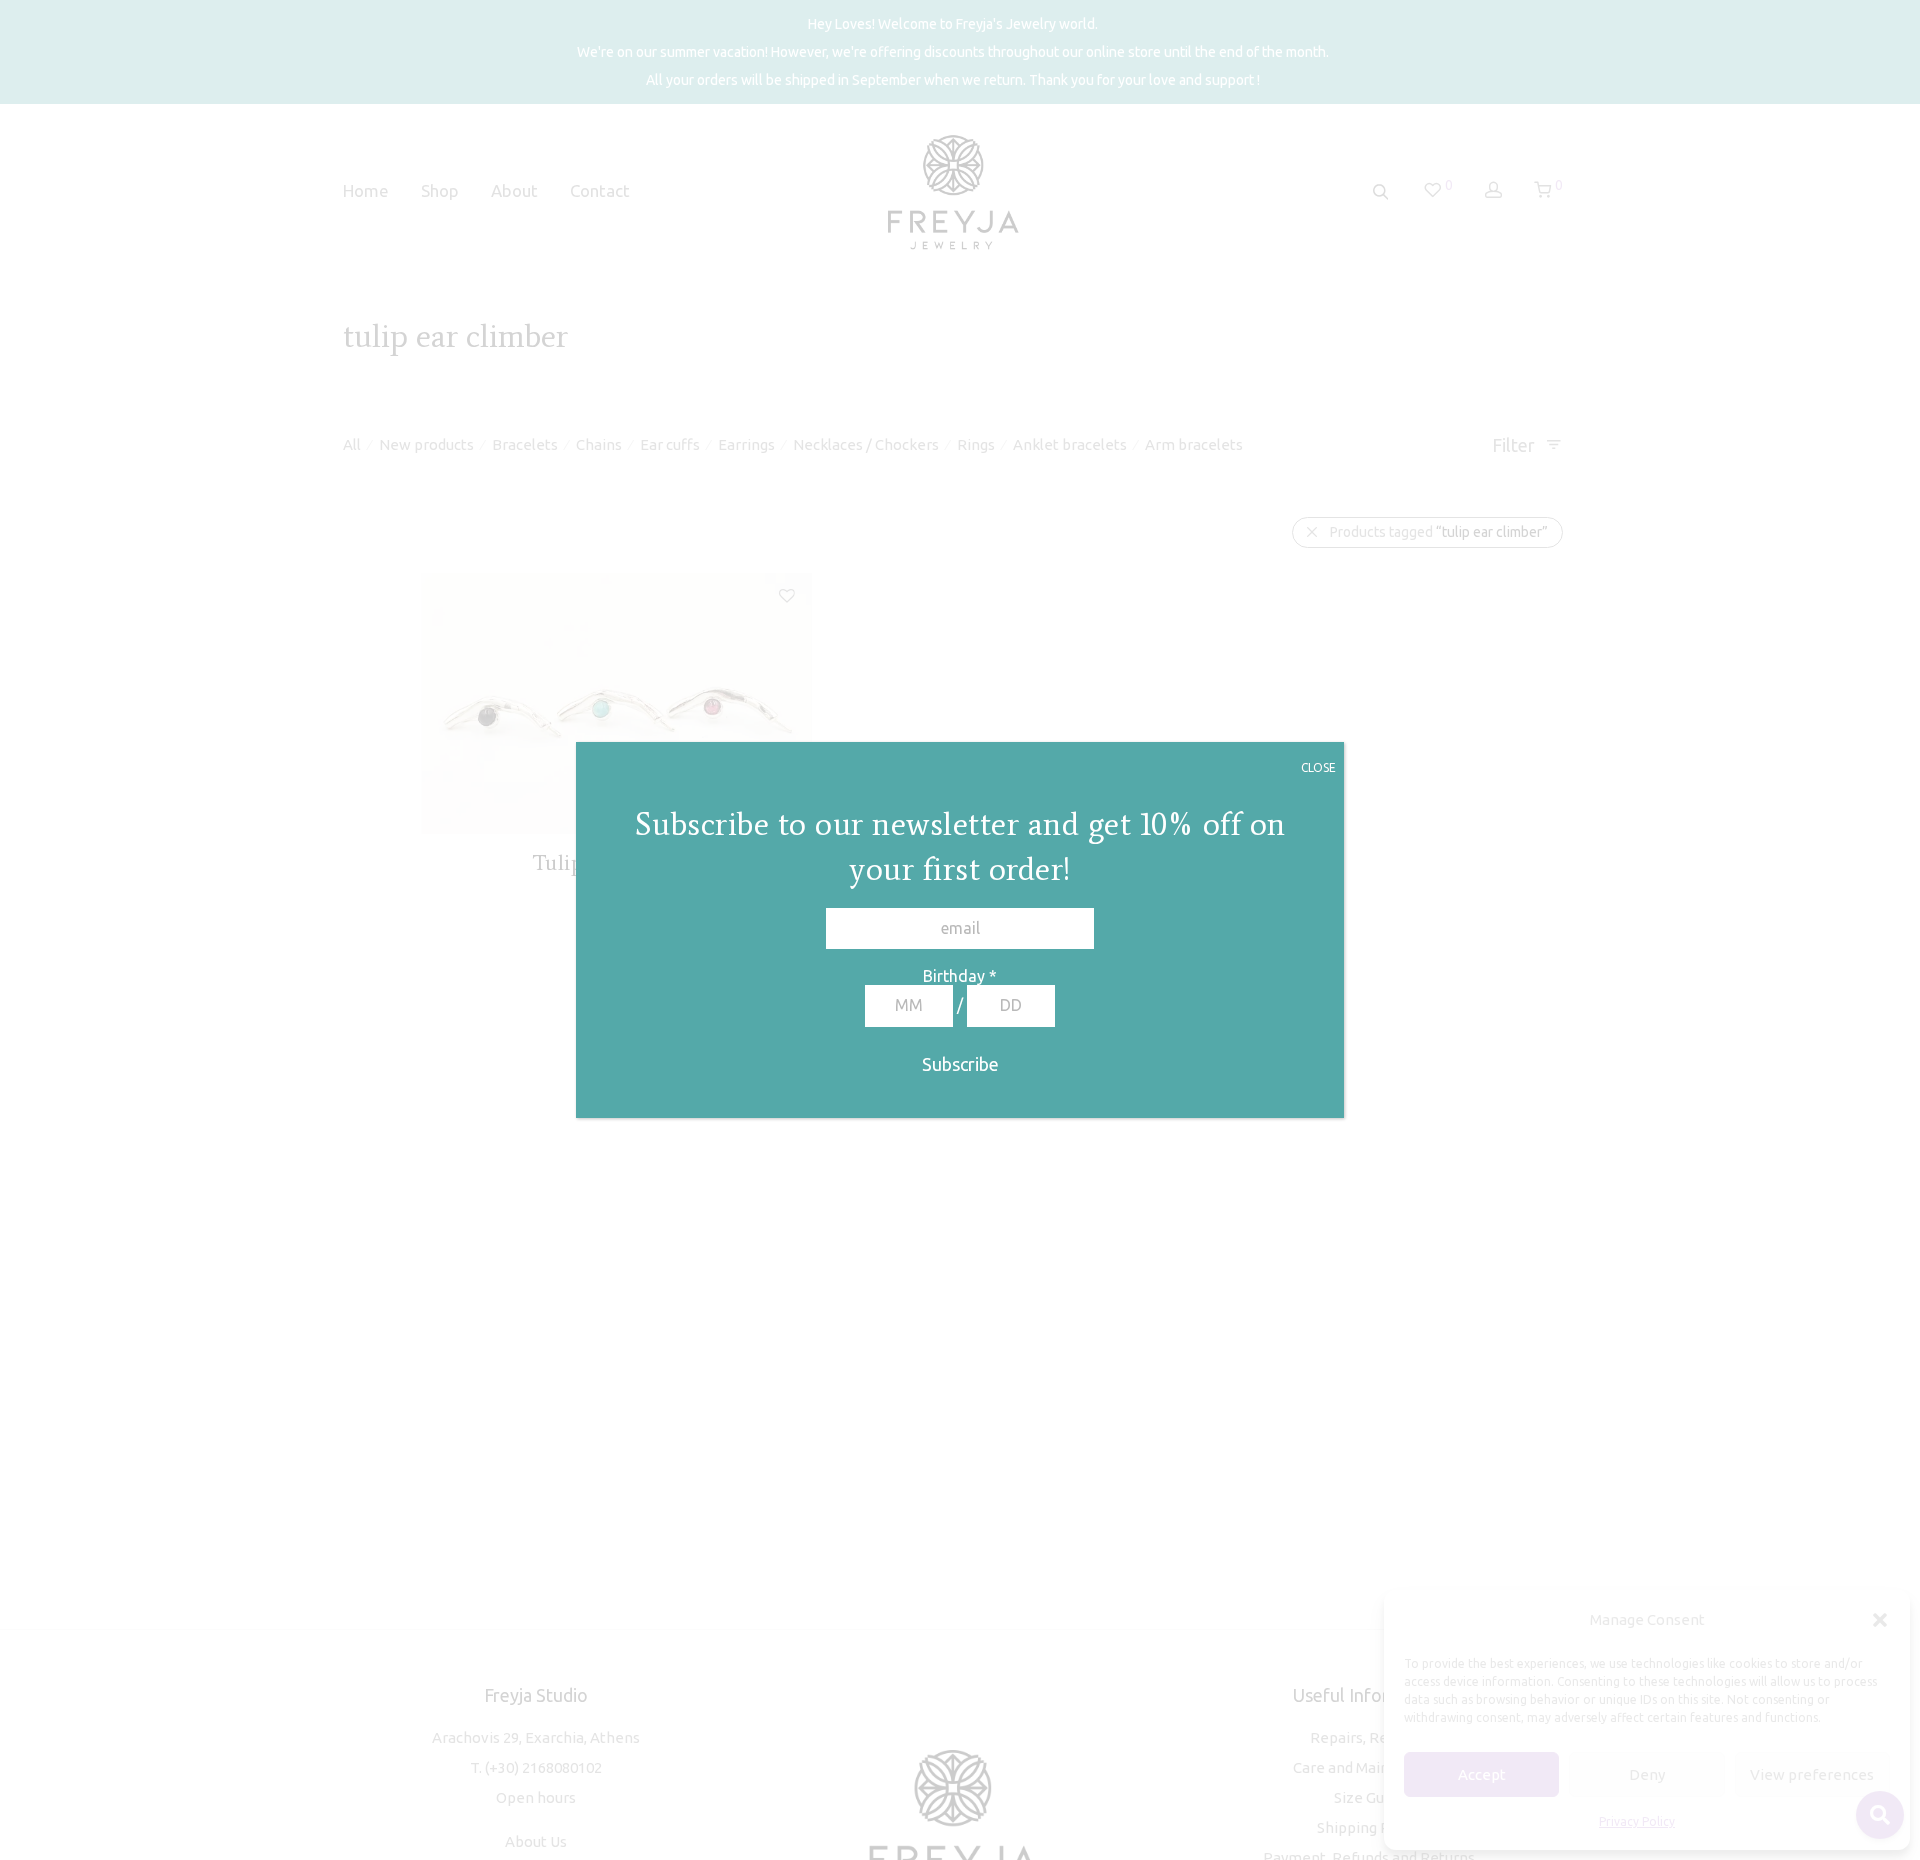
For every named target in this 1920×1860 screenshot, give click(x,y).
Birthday (960, 976)
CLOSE (1318, 767)
